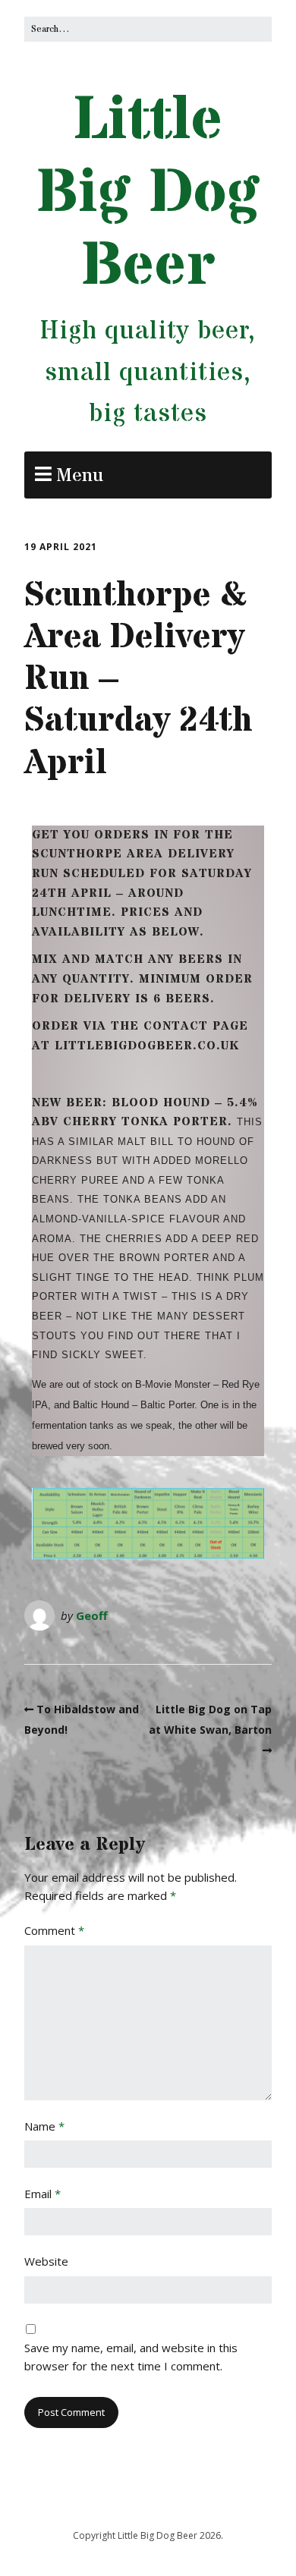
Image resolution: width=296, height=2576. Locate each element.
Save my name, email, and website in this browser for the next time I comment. (131, 2357)
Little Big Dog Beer (148, 193)
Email (43, 2194)
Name (44, 2126)
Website (46, 2261)
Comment (54, 1930)
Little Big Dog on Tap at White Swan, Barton (210, 1719)
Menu (80, 476)
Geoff (92, 1615)
